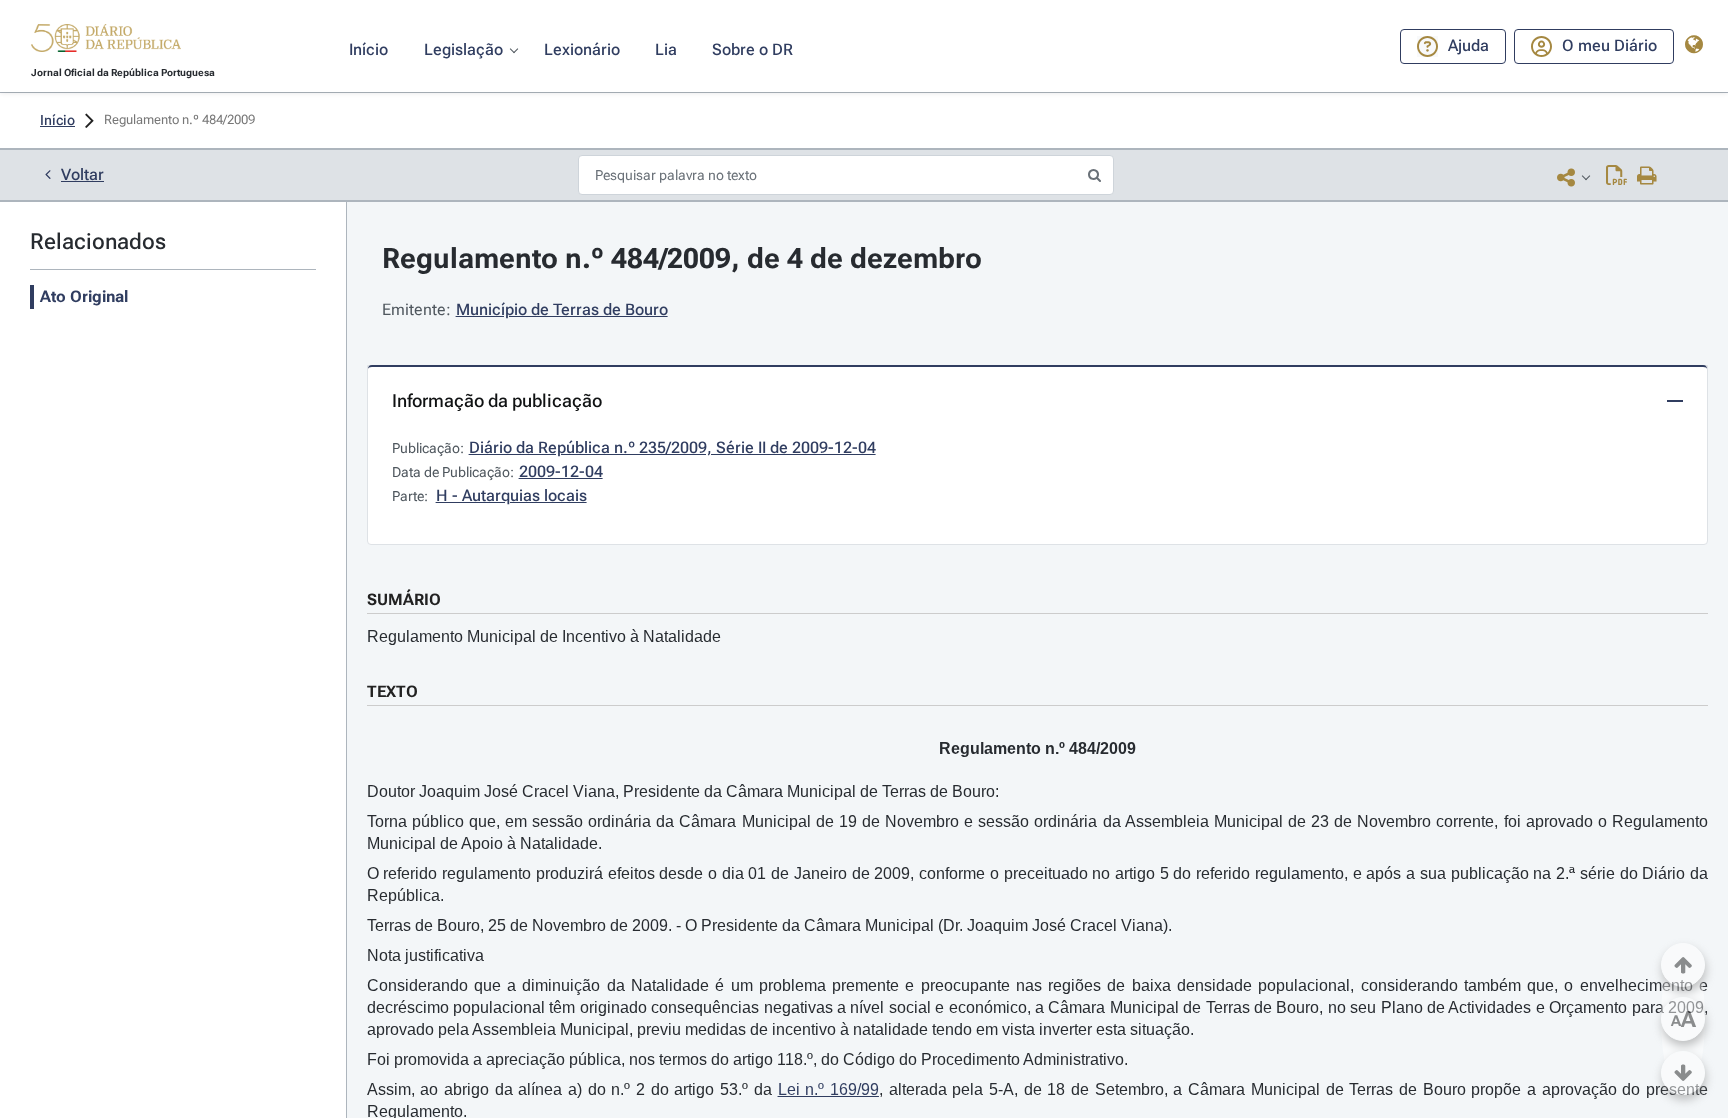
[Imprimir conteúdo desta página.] (1647, 177)
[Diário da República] (106, 42)
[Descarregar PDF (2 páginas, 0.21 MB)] (1616, 177)
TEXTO (392, 691)
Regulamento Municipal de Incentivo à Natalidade (544, 636)
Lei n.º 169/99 (828, 1089)
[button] (106, 41)
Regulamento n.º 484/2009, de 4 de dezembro (682, 258)
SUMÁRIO (404, 599)
